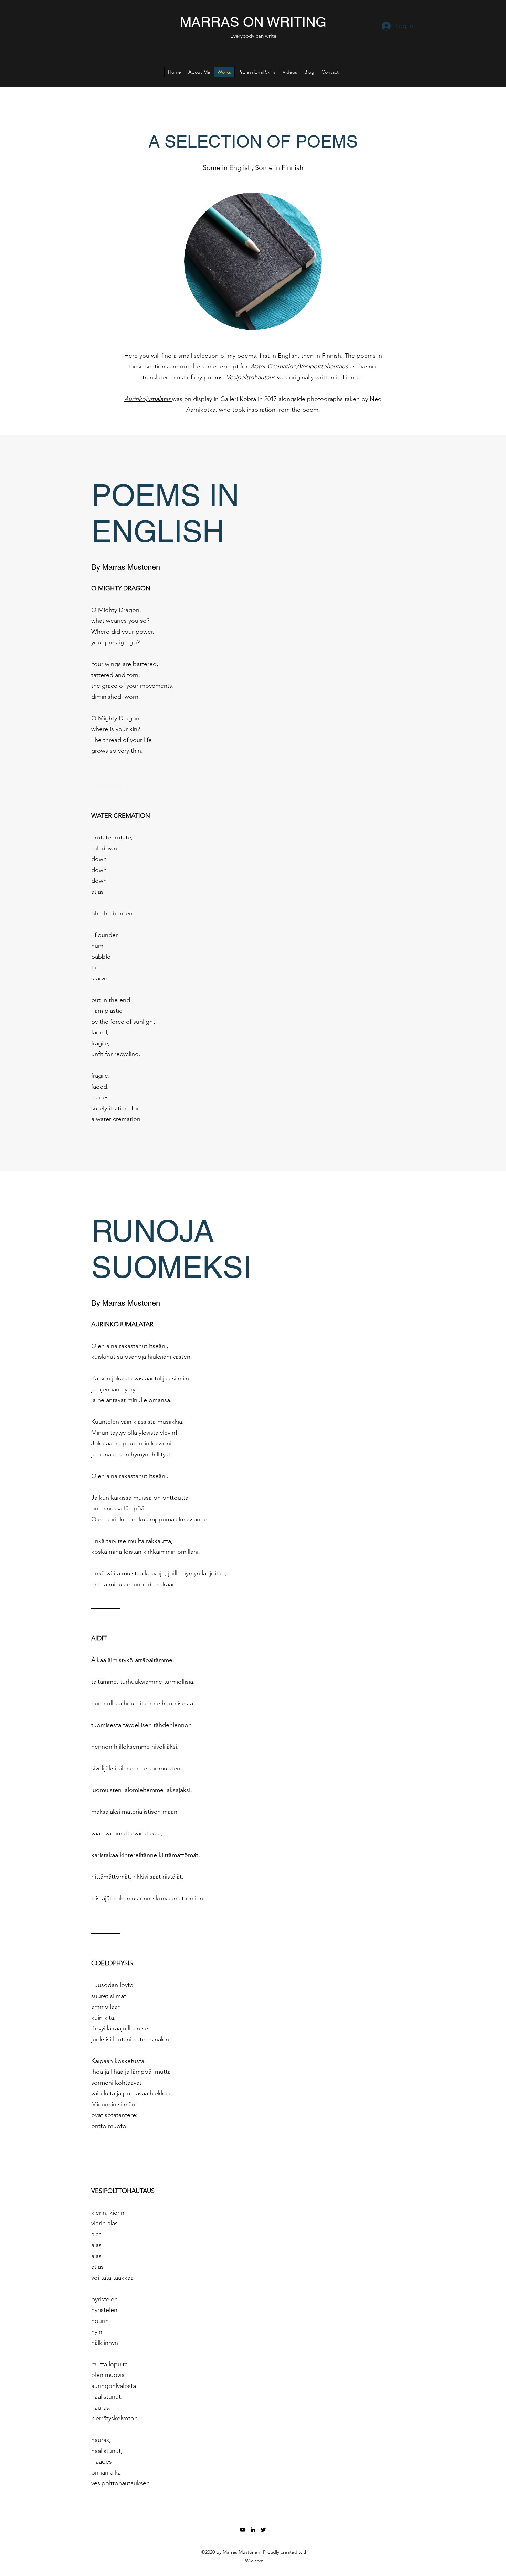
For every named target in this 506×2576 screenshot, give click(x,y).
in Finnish (328, 356)
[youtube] (243, 2530)
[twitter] (263, 2530)
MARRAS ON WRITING (253, 22)
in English (284, 356)
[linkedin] (253, 2530)
